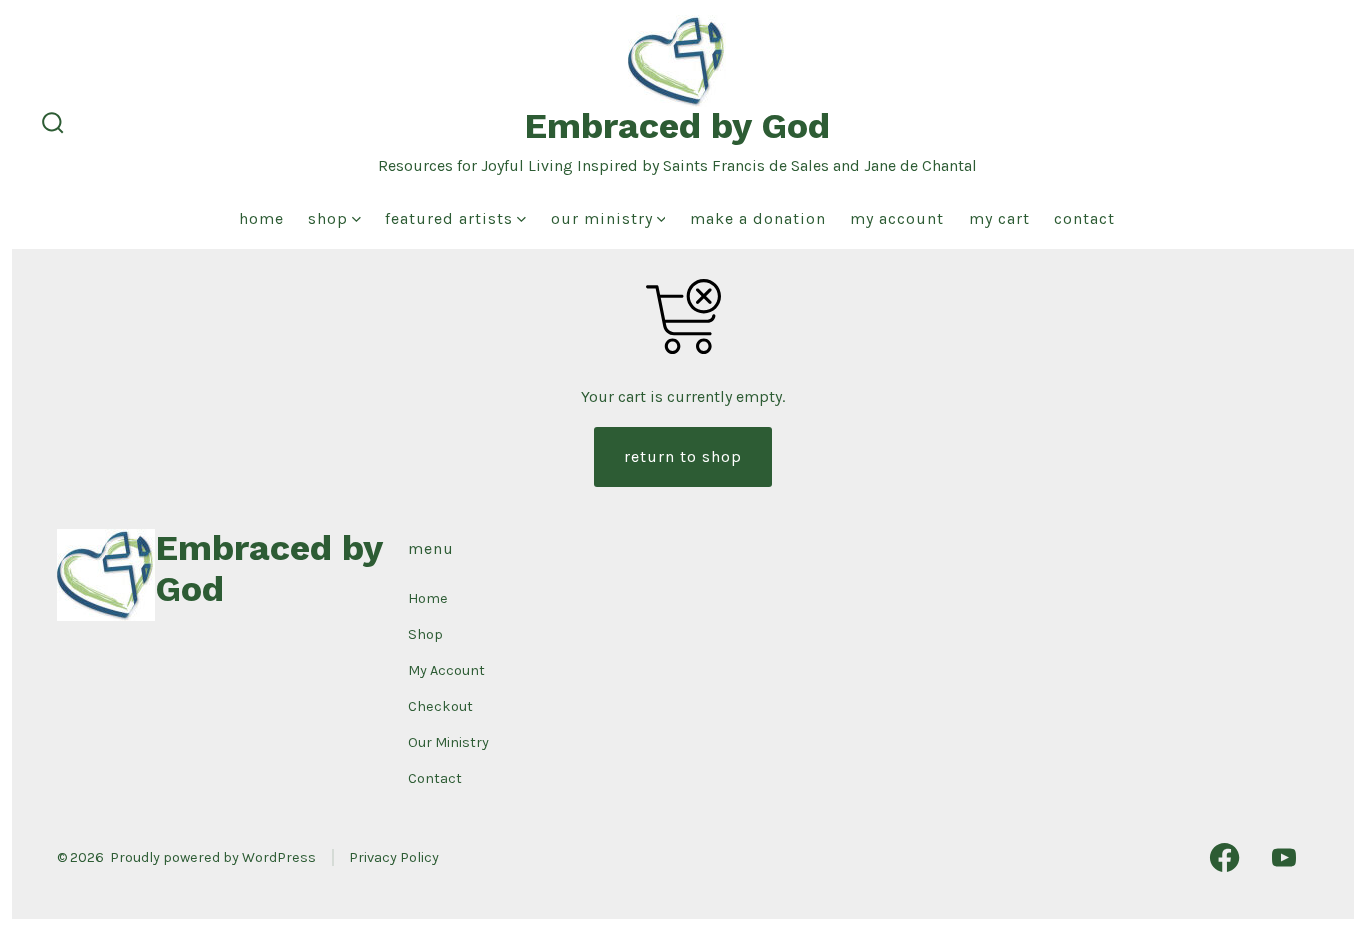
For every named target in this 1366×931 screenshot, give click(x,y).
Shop (328, 218)
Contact (1084, 218)
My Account (897, 218)
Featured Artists (449, 218)
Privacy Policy (394, 857)
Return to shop (683, 456)
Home (261, 218)
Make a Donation (758, 218)
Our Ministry (602, 218)
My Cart (999, 218)
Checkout (440, 706)
